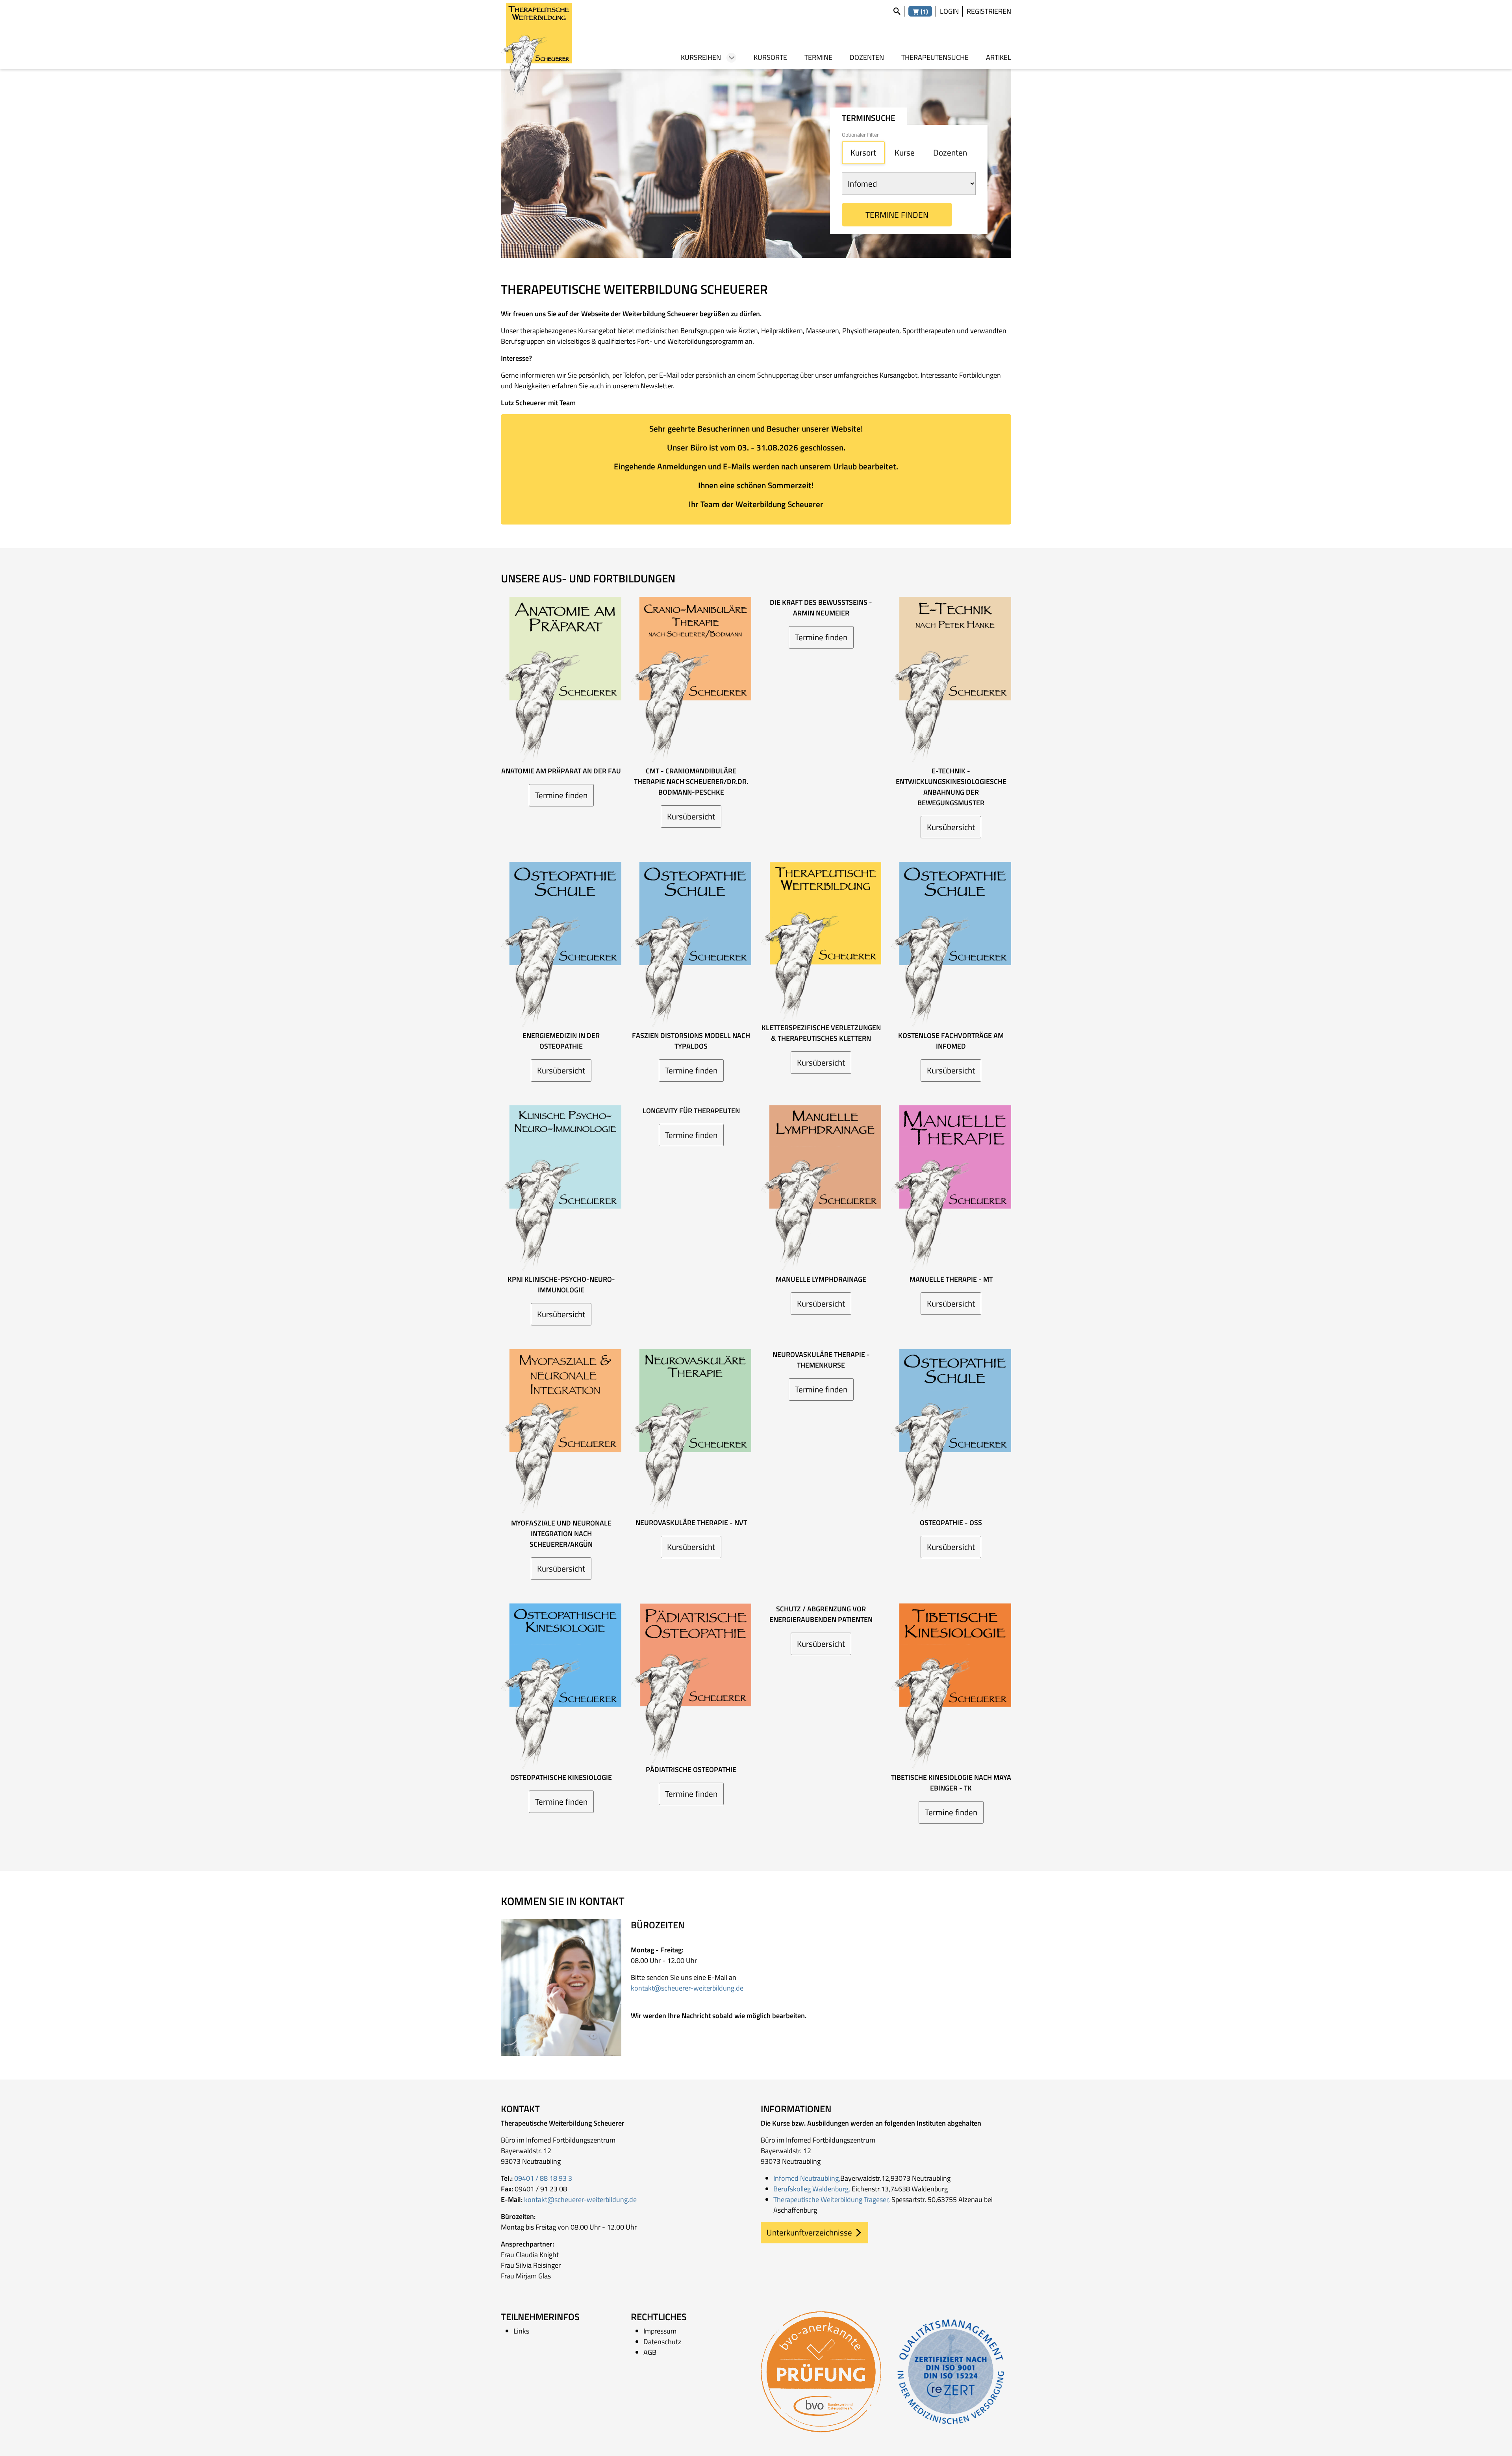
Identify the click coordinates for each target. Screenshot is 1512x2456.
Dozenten (867, 57)
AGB (650, 2352)
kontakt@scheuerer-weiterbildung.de (687, 1988)
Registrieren (989, 11)
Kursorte (770, 57)
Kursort (863, 152)
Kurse (905, 152)
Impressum (660, 2331)
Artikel (999, 57)
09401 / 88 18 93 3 (543, 2178)
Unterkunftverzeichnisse (809, 2232)
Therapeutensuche (935, 57)
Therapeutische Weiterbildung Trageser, (832, 2199)
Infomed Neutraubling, (807, 2178)
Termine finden (897, 215)
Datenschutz (662, 2342)
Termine (818, 57)
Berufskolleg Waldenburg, (812, 2189)
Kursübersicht (691, 816)
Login (949, 11)
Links (521, 2331)
